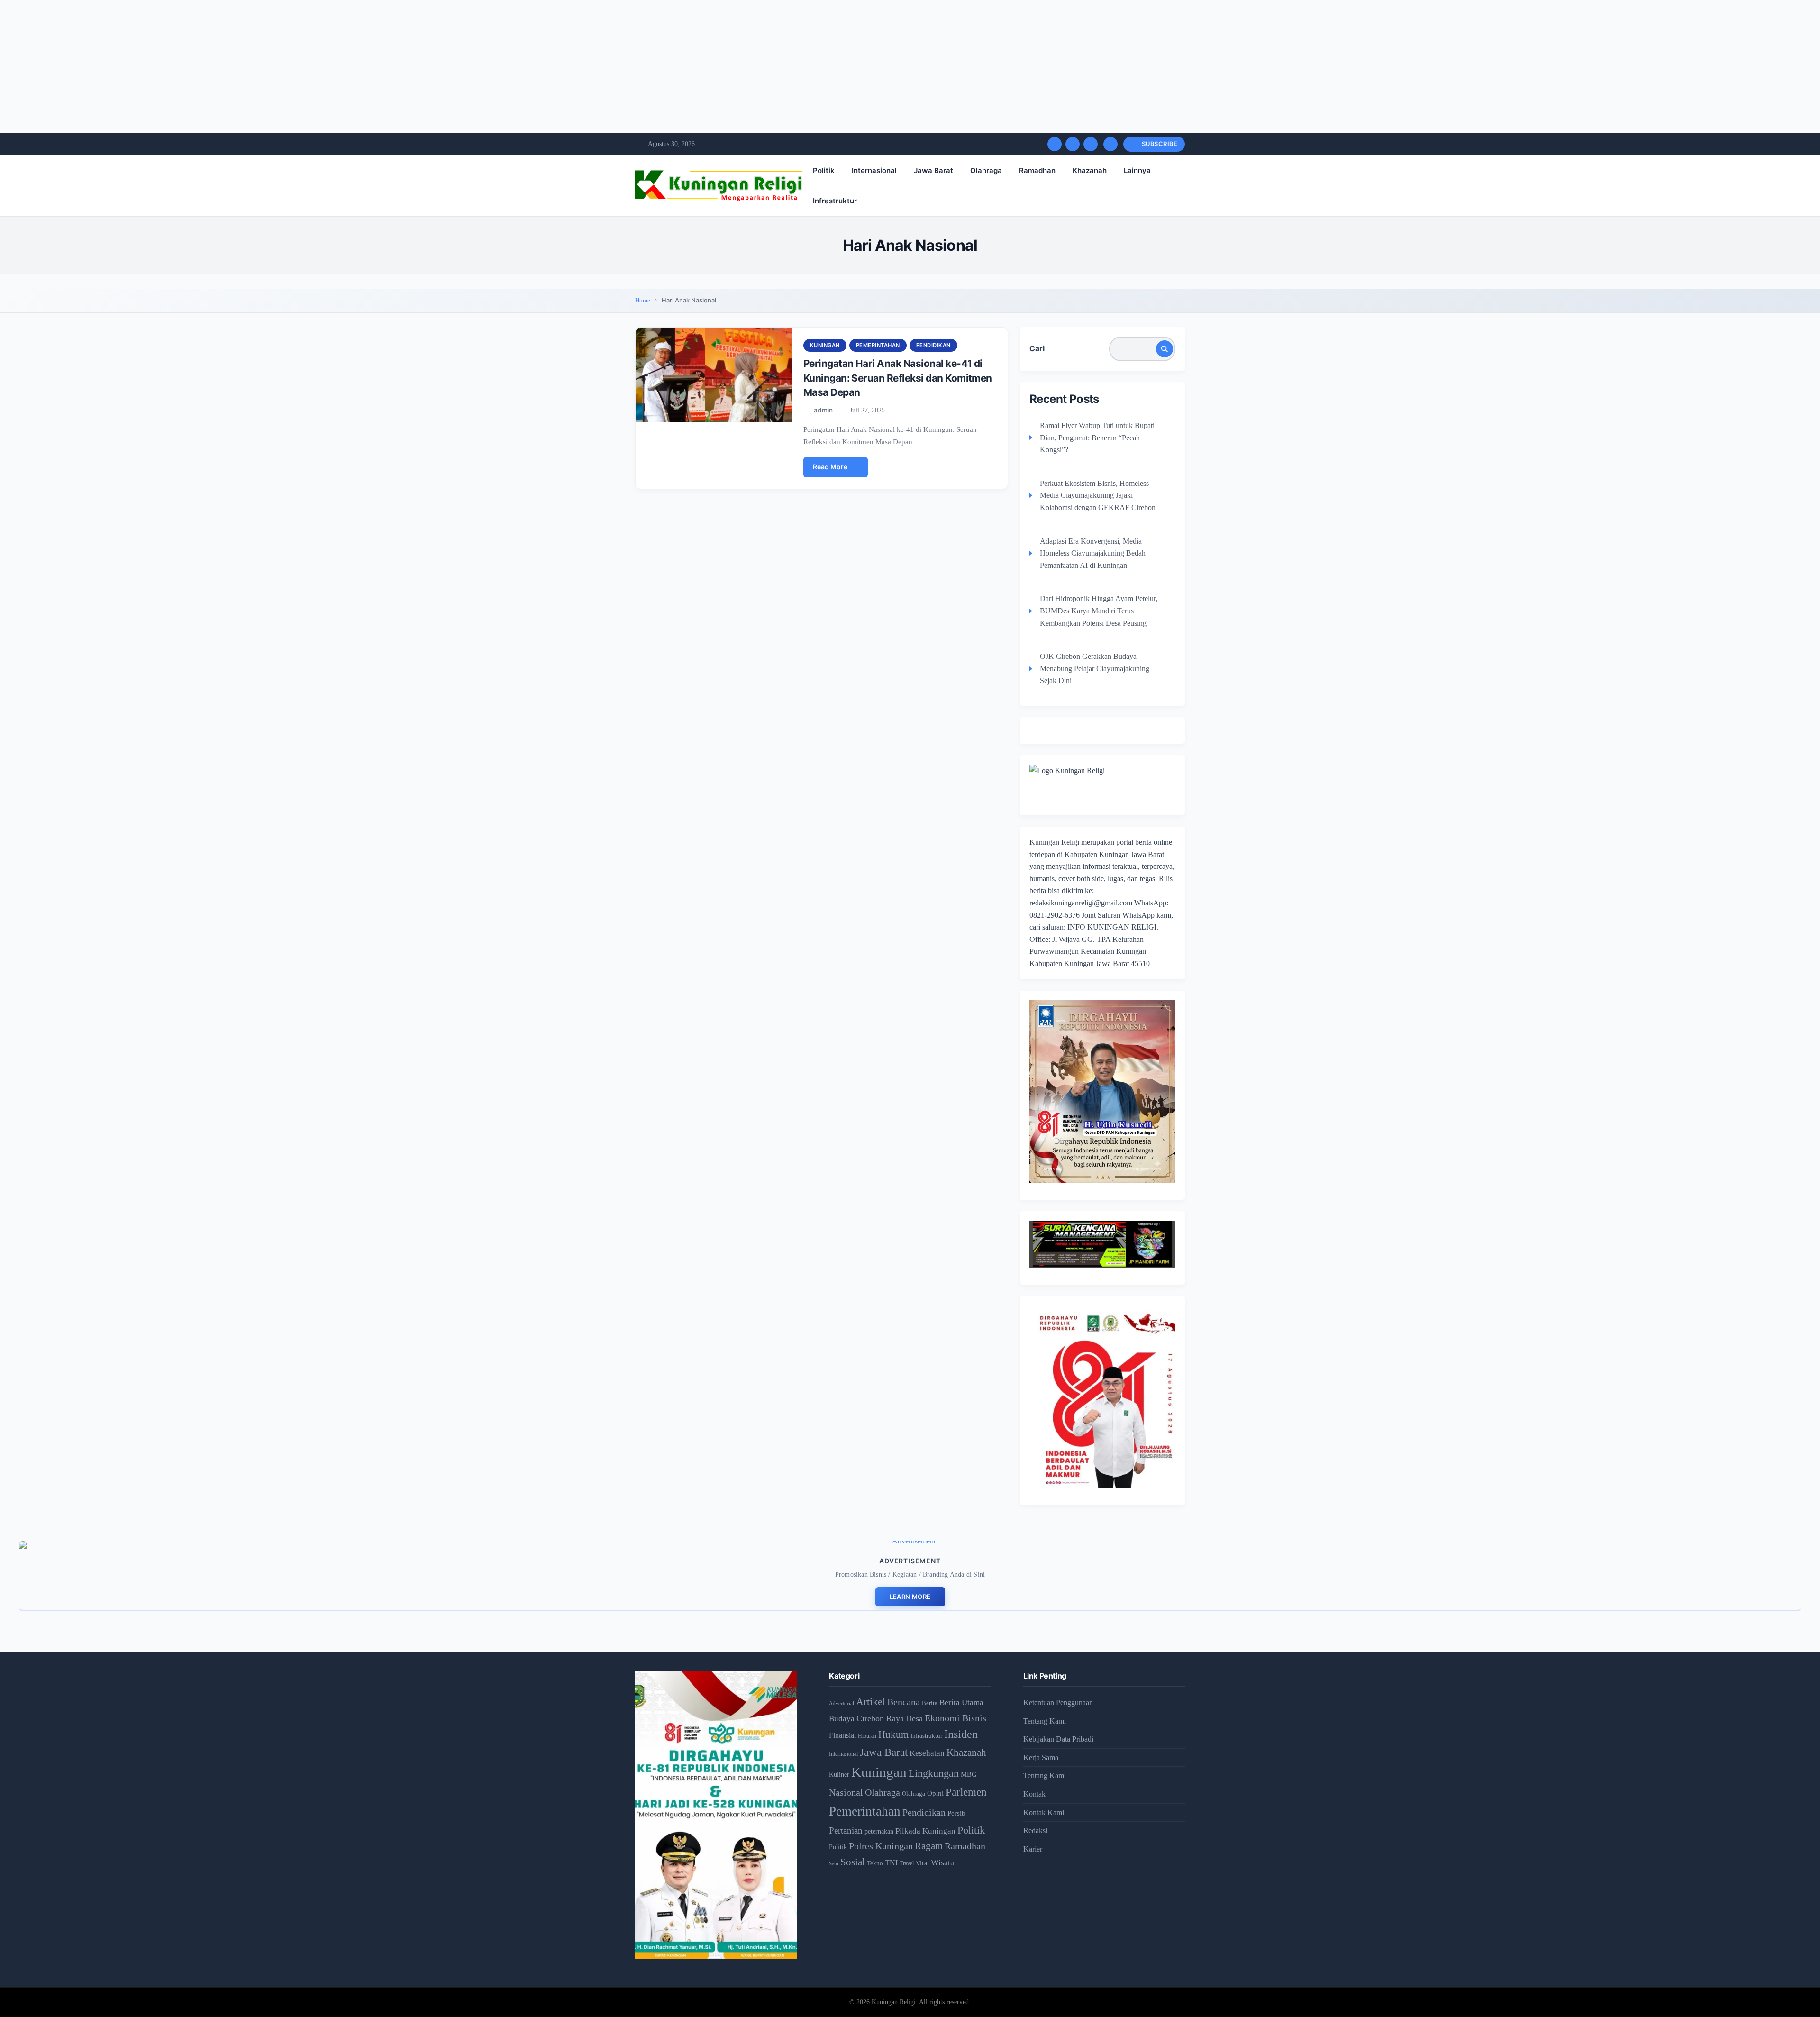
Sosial (853, 1862)
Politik (824, 170)
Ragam (929, 1846)
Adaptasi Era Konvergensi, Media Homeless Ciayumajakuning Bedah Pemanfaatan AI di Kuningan (1093, 553)
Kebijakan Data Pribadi (1058, 1739)
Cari (1037, 348)
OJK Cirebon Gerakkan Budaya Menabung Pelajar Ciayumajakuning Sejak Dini (1095, 668)
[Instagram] (1091, 144)
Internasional (874, 170)
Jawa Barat (933, 170)
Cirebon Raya (880, 1718)
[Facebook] (1055, 144)
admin (823, 410)
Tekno (875, 1863)
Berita (930, 1703)
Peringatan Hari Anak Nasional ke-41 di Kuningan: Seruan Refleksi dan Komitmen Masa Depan (898, 378)
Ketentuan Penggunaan (1058, 1702)
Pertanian (846, 1830)
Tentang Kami (1045, 1721)
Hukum (893, 1734)
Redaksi (1035, 1830)
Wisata (942, 1862)
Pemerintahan (878, 345)
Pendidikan (933, 345)
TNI (891, 1863)
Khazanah (1090, 170)
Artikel (871, 1702)
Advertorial (842, 1703)
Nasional (846, 1792)
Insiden (961, 1734)
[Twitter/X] (1073, 144)
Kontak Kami (1044, 1812)
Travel (907, 1864)
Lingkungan (934, 1773)
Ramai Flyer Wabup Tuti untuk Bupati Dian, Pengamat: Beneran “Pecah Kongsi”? (1097, 438)
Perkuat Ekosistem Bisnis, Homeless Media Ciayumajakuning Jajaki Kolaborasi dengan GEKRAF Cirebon (1098, 495)
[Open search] (1110, 144)
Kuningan (825, 345)
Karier (1033, 1849)
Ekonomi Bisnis (955, 1718)
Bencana (904, 1702)
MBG (969, 1774)
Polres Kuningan (881, 1846)
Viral (922, 1863)
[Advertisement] (284, 66)
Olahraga (986, 170)
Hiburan (867, 1736)
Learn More (910, 1597)
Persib (956, 1813)
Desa (914, 1718)
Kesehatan (927, 1753)
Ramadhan (1037, 170)
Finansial (842, 1735)
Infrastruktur (835, 201)
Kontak (1034, 1794)
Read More (830, 467)
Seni (834, 1863)
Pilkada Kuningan (925, 1831)
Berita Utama (961, 1702)
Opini (935, 1793)
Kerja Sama (1041, 1757)
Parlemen (966, 1792)
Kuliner (839, 1774)
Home (643, 300)
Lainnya (1137, 170)
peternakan (879, 1831)
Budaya (842, 1719)
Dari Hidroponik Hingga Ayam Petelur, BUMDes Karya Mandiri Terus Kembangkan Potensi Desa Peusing (1099, 611)
